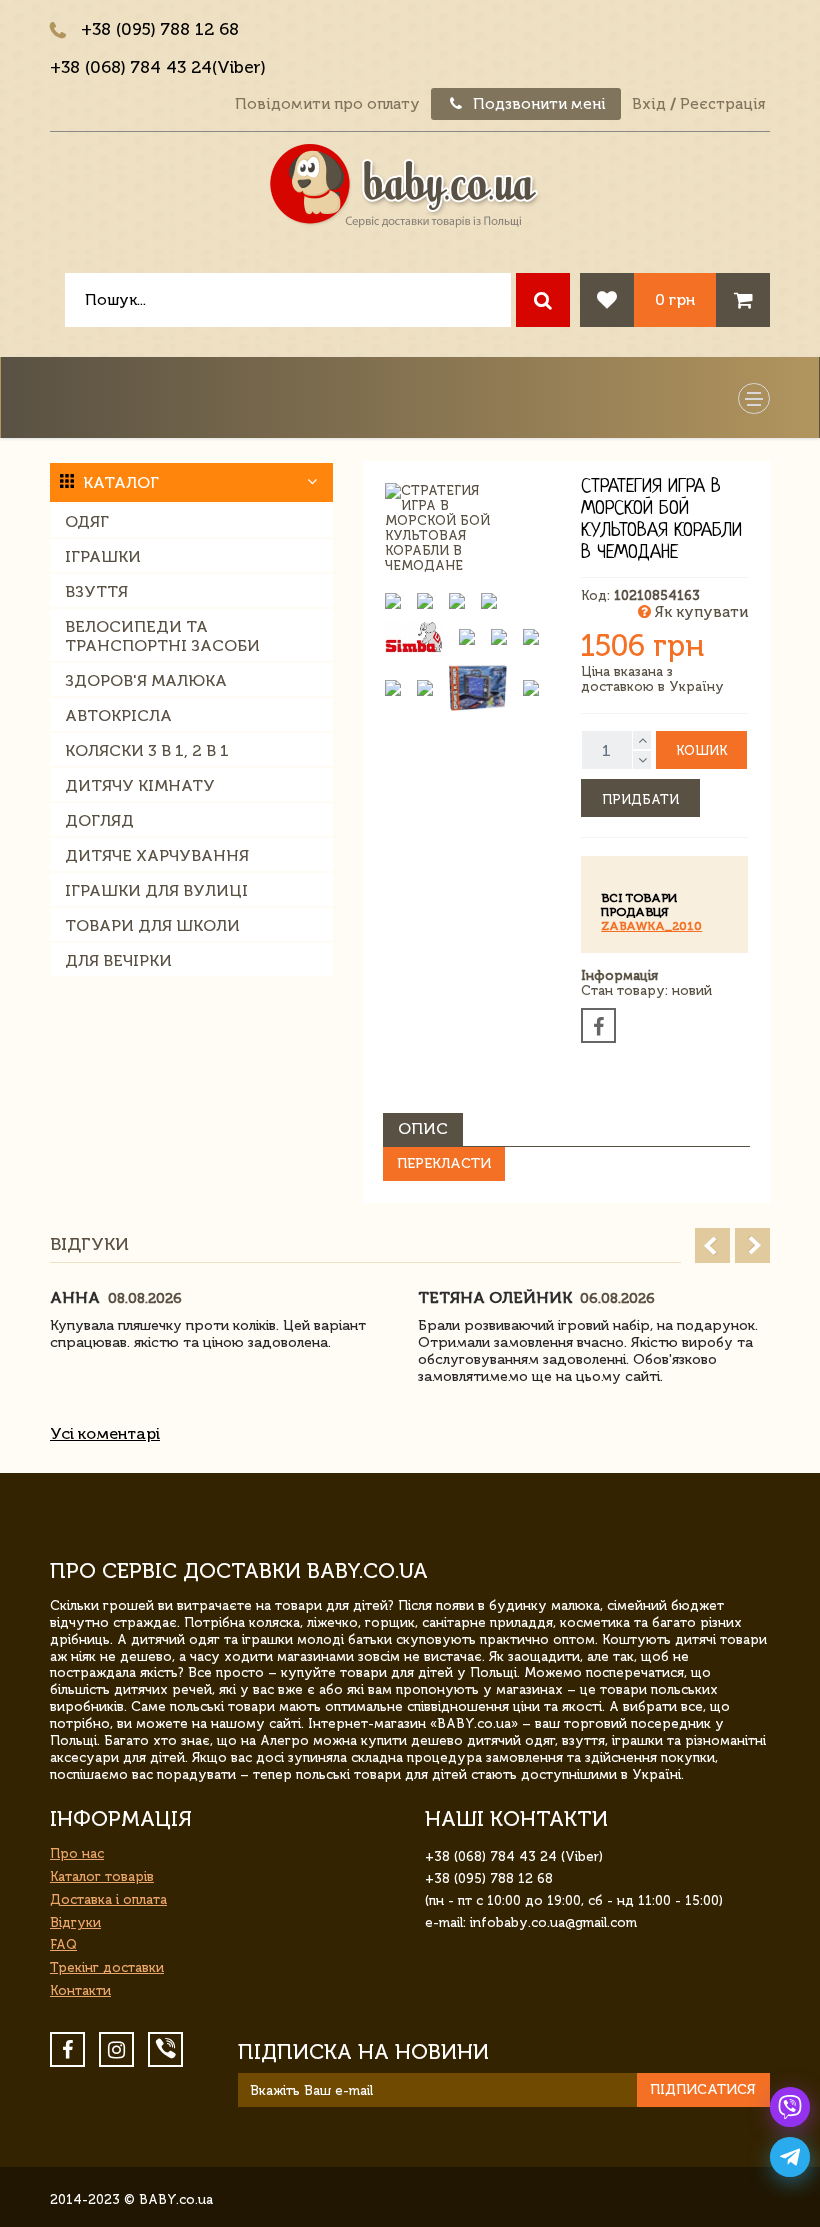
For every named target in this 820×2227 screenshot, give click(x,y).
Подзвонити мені (537, 104)
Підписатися (703, 2089)
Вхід (649, 104)
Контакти (80, 1990)
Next (752, 1245)
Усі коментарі (105, 1433)
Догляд (99, 820)
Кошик (701, 750)
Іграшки (103, 556)
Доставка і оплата (108, 1899)
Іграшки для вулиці (156, 890)
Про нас (77, 1853)
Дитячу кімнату (140, 785)
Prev (712, 1245)
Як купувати (699, 612)
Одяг (87, 521)
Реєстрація (722, 104)
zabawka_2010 (651, 926)
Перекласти (444, 1163)
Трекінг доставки (107, 1967)
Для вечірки (118, 960)
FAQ (63, 1944)
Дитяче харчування (157, 855)
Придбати (640, 799)
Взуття (96, 591)
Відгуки (75, 1922)
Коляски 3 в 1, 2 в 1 (147, 750)
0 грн (675, 299)
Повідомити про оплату (327, 104)
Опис (423, 1128)
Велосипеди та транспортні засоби (162, 636)
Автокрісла (118, 715)
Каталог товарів (102, 1876)
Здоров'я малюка (146, 680)
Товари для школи (152, 925)
